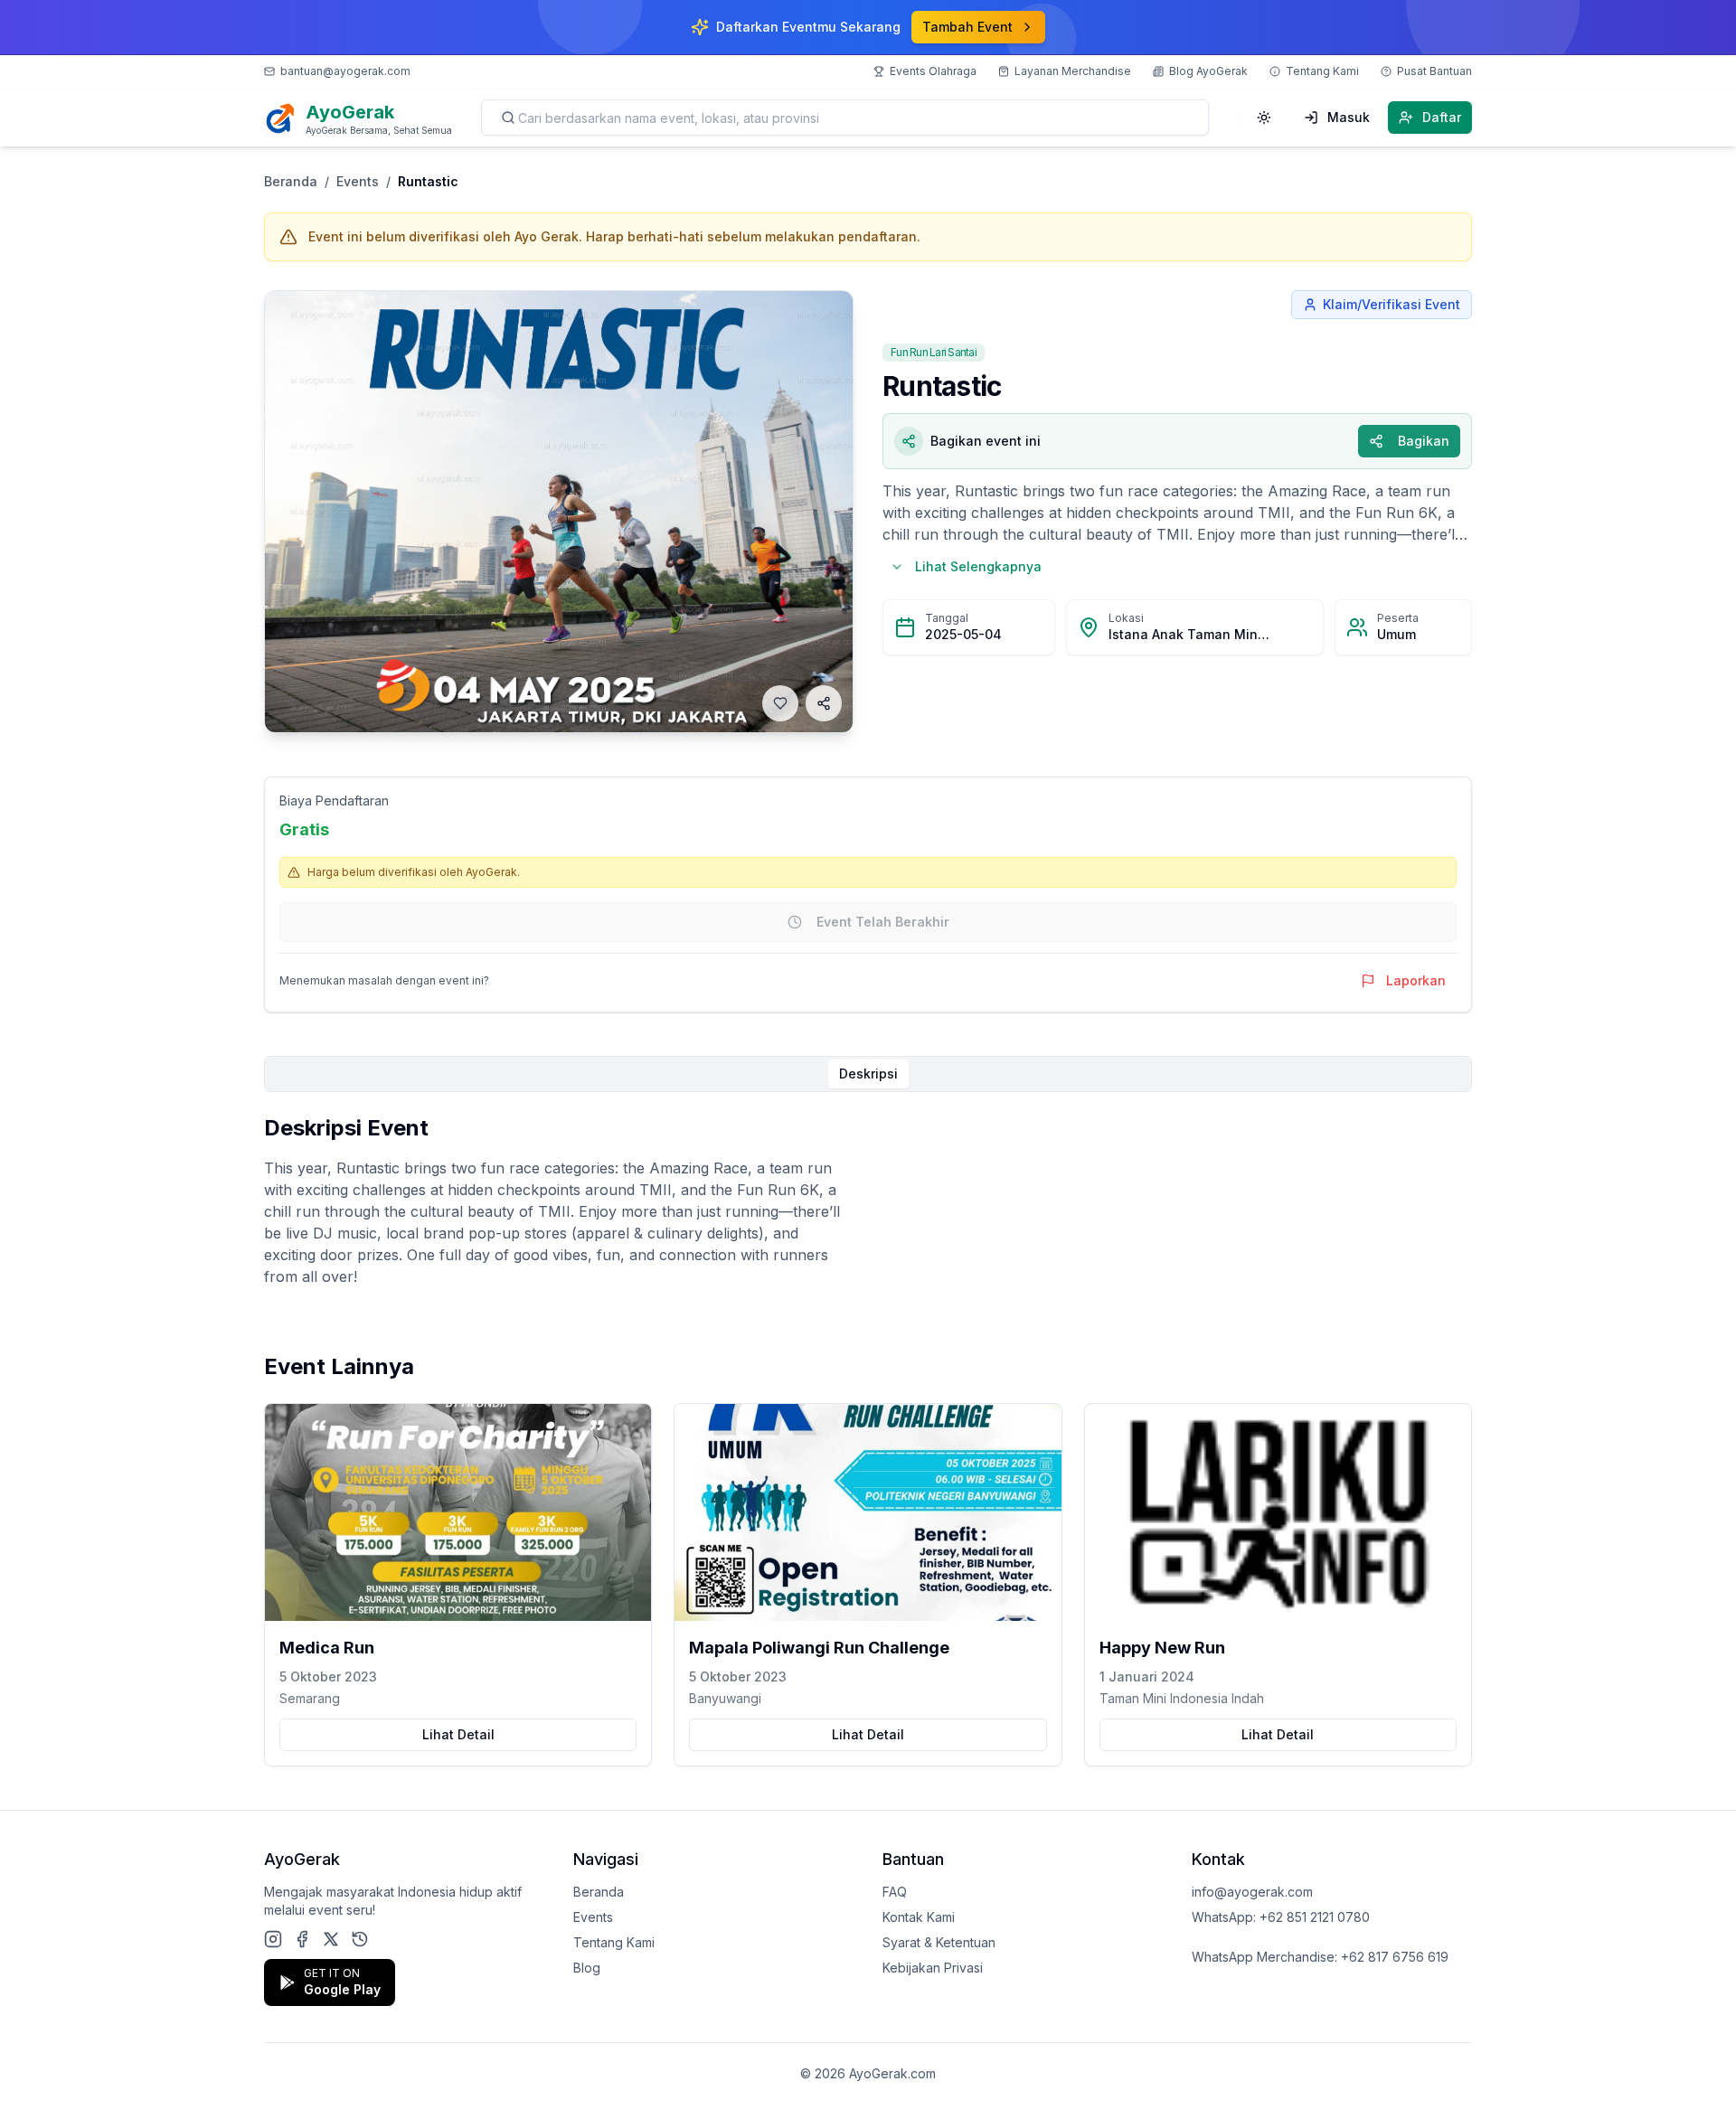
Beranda (291, 181)
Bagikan (1424, 441)
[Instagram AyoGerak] (273, 1939)
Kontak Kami (919, 1917)
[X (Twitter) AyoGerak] (331, 1939)
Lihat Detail (458, 1734)
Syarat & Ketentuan (939, 1942)
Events (358, 181)
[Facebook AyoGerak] (302, 1939)
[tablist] (868, 1074)
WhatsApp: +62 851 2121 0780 (1281, 1917)
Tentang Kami (614, 1942)
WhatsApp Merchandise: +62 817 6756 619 (1320, 1957)
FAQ (895, 1892)
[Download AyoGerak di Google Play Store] (360, 1939)
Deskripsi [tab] (868, 1074)
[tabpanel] (868, 1201)
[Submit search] (508, 118)
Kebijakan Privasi (933, 1968)
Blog (587, 1968)
